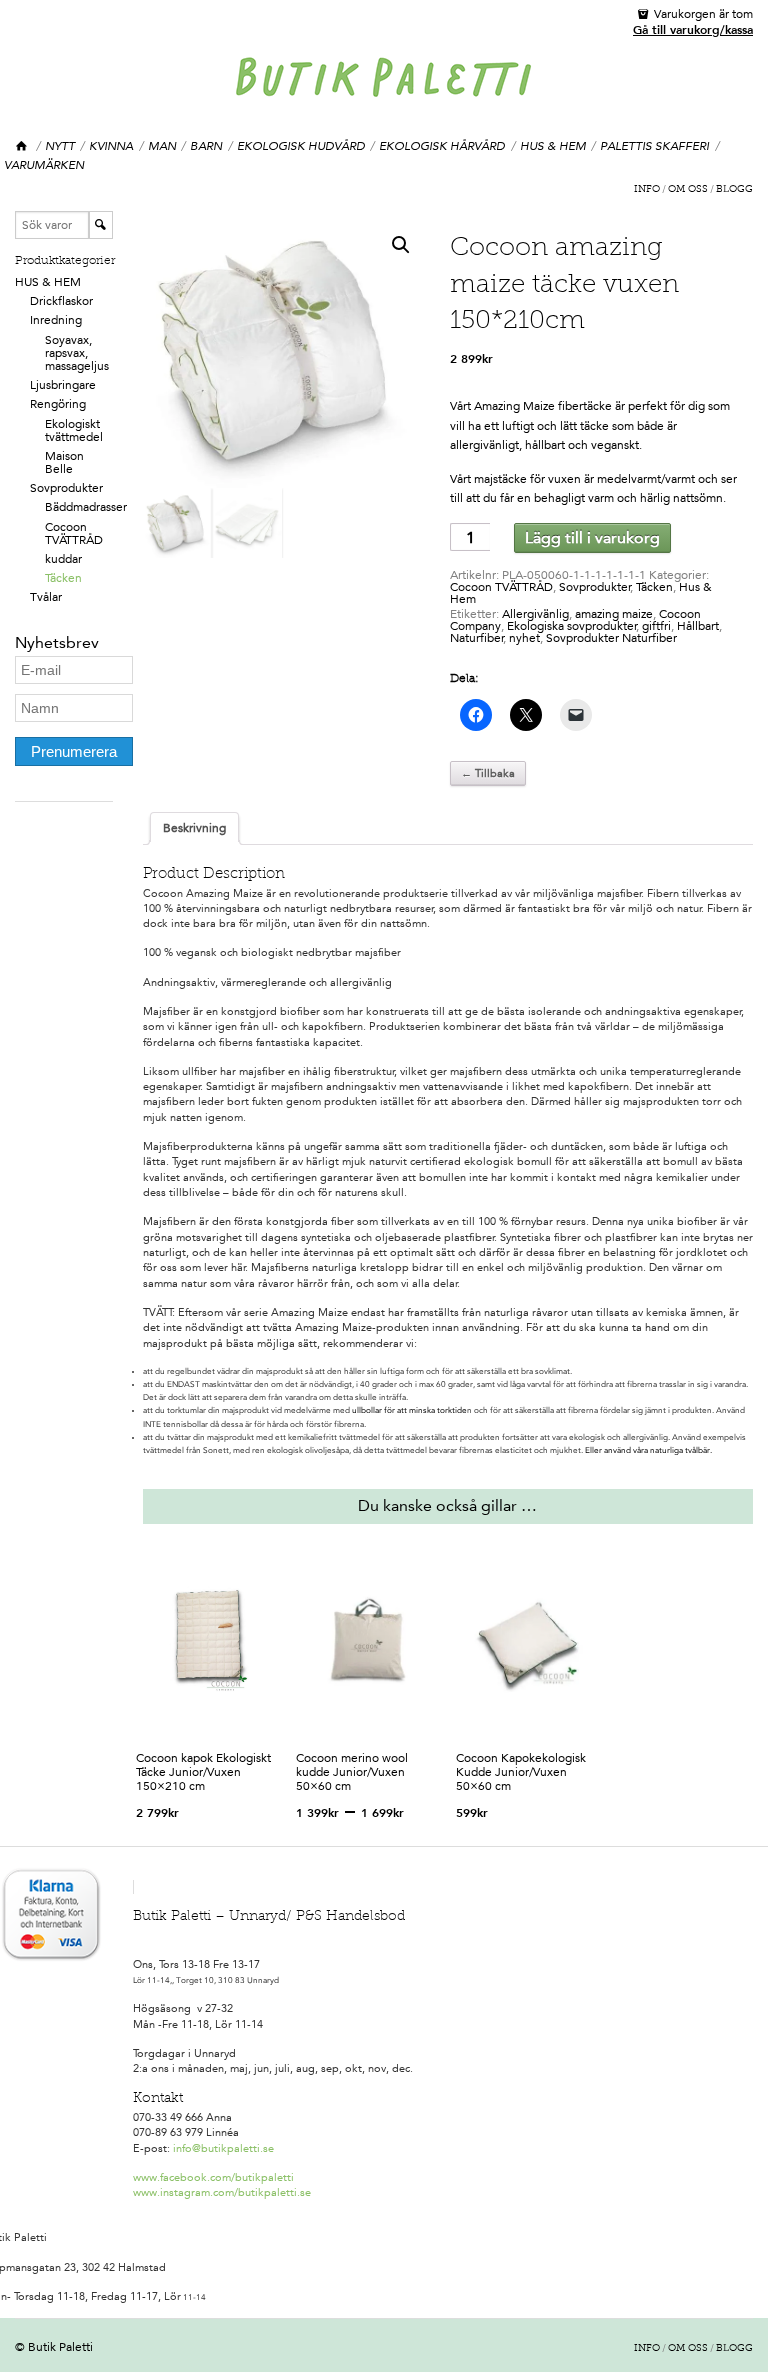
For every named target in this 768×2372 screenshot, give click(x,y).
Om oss (688, 190)
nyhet (524, 638)
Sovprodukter (66, 488)
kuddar (63, 559)
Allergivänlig (535, 614)
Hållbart (698, 626)
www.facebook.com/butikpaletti (213, 2177)
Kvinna (111, 146)
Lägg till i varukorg (592, 537)
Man (162, 146)
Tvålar (46, 597)
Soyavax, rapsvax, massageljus (77, 353)
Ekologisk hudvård (301, 146)
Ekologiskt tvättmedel (74, 430)
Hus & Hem (553, 146)
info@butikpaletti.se (223, 2148)
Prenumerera (74, 751)
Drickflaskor (61, 301)
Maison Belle (64, 462)
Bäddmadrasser (86, 507)
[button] (401, 245)
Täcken (63, 578)
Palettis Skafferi (654, 146)
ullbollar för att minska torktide (409, 1410)
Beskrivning (194, 828)
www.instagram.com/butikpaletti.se (222, 2192)
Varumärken (44, 165)
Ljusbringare (63, 385)
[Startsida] (22, 146)
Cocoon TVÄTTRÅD (74, 533)
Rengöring (58, 404)
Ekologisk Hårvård (442, 146)
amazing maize (614, 614)
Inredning (56, 320)
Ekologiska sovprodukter (572, 626)
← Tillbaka (488, 773)
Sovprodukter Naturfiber (611, 638)
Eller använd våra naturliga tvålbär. (647, 1450)
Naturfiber (477, 638)
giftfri (656, 626)
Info (647, 190)
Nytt (60, 146)
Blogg (734, 190)
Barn (206, 146)
